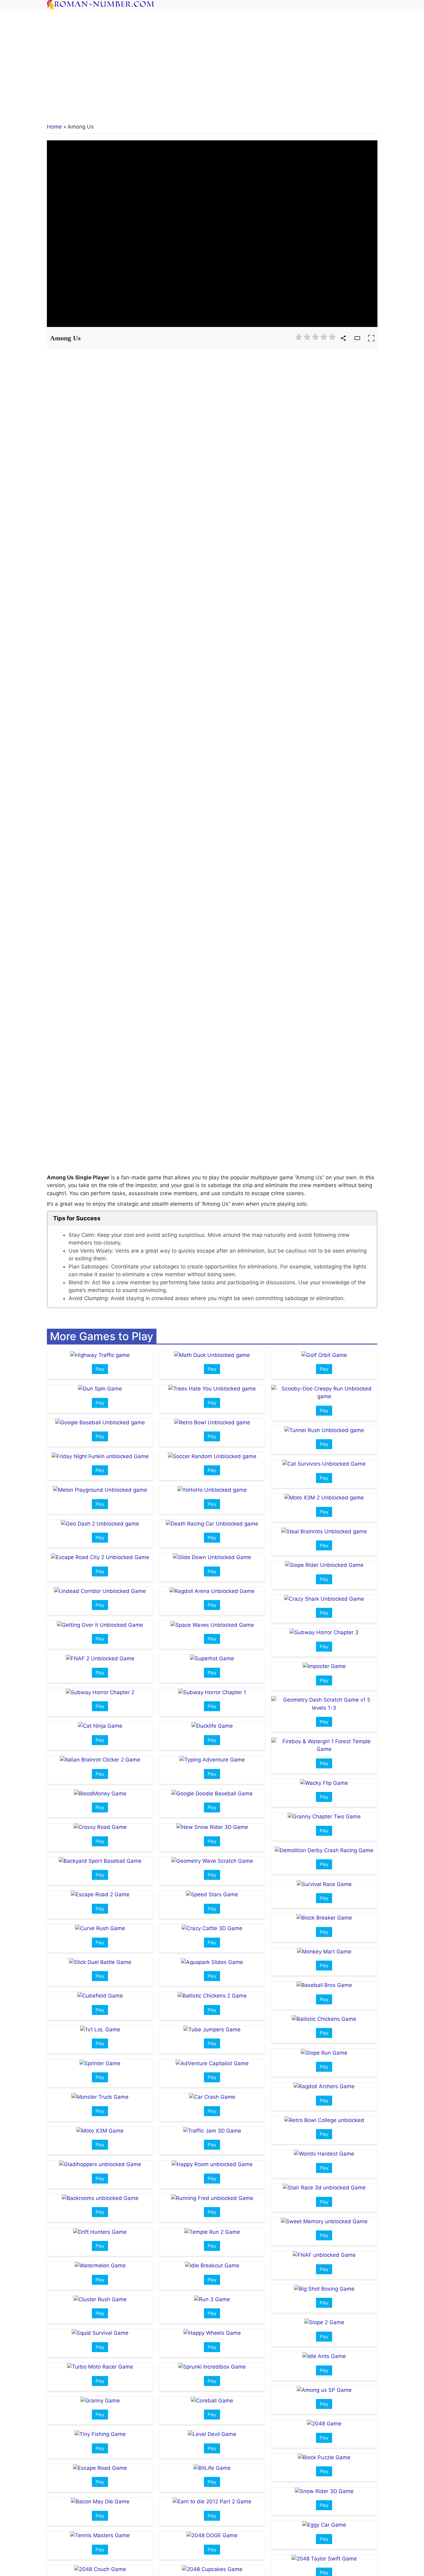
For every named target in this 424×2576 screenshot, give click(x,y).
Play (100, 1369)
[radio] (299, 338)
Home (54, 127)
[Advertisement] (212, 62)
